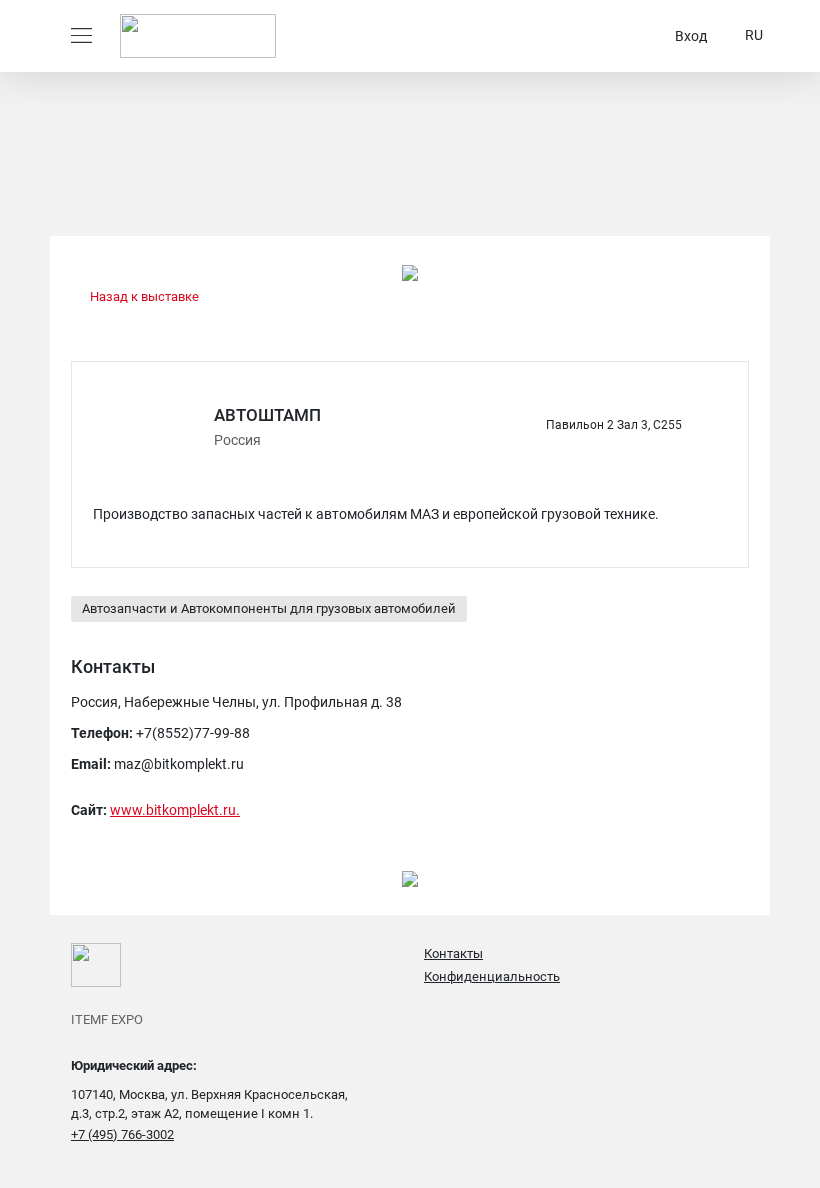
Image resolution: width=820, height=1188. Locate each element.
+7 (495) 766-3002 (122, 1134)
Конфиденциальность (492, 976)
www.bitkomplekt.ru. (175, 810)
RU (754, 35)
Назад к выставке (143, 296)
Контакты (453, 953)
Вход (691, 36)
